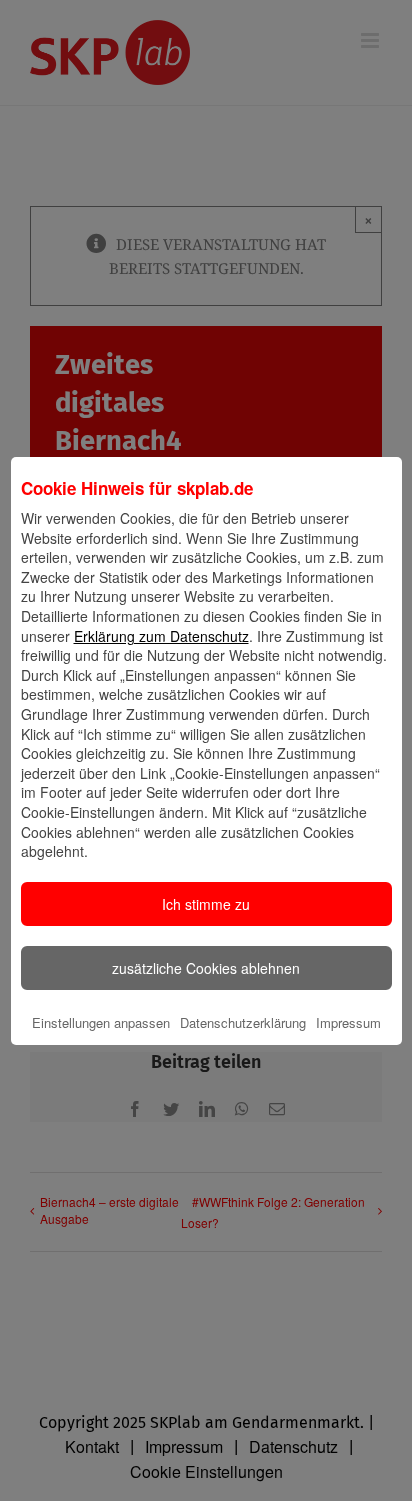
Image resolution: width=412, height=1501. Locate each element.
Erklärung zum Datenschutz (161, 636)
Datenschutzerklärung (243, 1022)
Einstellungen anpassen (101, 1022)
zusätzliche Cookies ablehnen (206, 968)
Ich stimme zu (206, 904)
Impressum (348, 1022)
